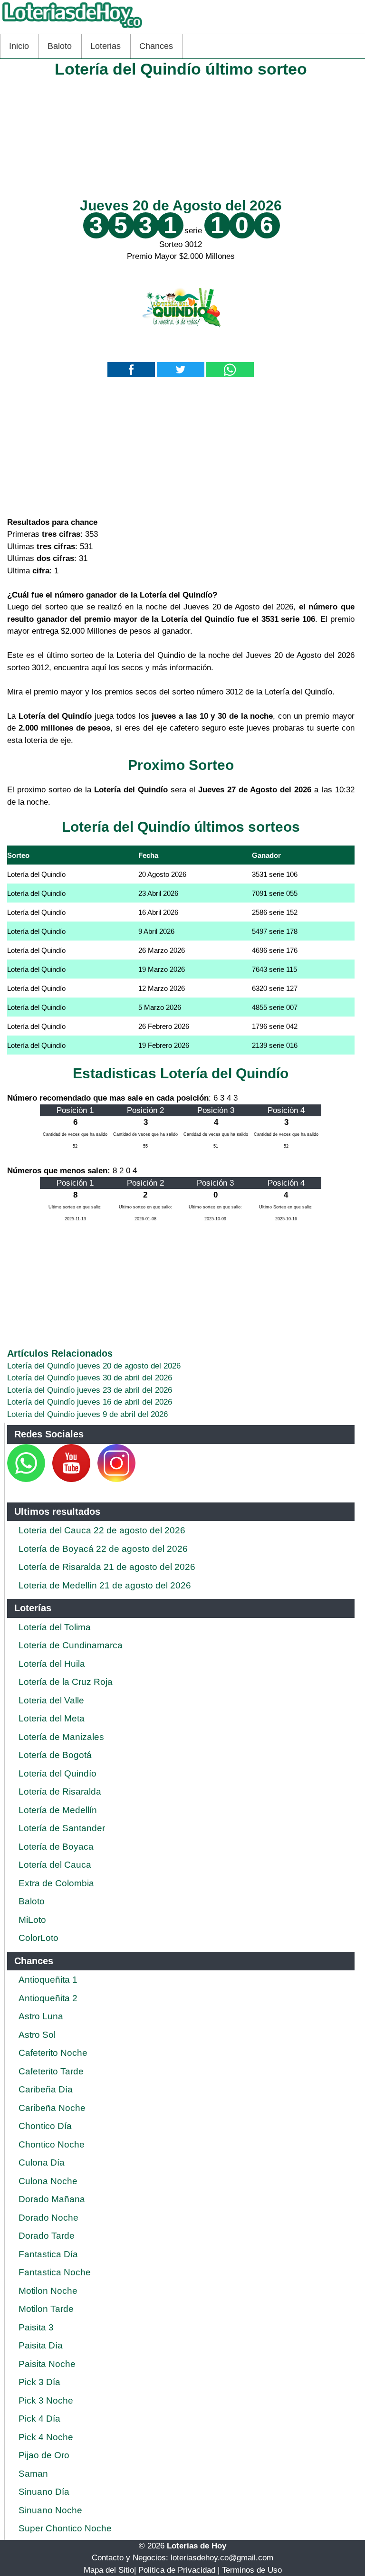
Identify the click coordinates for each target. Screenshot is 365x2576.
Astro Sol (37, 2035)
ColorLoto (38, 1938)
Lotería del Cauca (55, 1865)
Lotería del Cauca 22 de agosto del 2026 (102, 1530)
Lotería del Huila (52, 1664)
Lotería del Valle (51, 1700)
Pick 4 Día (39, 2419)
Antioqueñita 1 (48, 1980)
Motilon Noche (48, 2291)
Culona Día (42, 2163)
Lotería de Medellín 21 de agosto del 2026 (105, 1585)
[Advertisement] (181, 136)
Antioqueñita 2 (48, 1998)
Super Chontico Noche (65, 2528)
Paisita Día (41, 2345)
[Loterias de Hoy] (72, 28)
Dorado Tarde (47, 2236)
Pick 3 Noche (46, 2400)
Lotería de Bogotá (55, 1755)
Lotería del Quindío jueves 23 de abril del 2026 (90, 1390)
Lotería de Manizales (61, 1737)
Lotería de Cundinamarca (71, 1645)
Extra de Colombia (56, 1883)
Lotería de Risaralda (60, 1792)
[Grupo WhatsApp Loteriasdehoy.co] (26, 1479)
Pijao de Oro (44, 2455)
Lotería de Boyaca (56, 1847)
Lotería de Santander (62, 1828)
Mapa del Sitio (109, 2570)
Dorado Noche (48, 2218)
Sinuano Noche (50, 2510)
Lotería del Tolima (55, 1627)
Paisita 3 (36, 2327)
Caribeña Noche (52, 2108)
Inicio (19, 46)
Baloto (60, 46)
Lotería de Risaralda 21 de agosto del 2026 (107, 1567)
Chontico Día (45, 2126)
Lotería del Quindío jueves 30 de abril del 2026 (90, 1378)
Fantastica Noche (55, 2272)
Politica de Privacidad (177, 2570)
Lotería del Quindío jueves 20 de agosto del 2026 (94, 1366)
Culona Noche (48, 2181)
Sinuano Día (44, 2492)
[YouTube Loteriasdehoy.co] (72, 1479)
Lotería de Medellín (58, 1810)
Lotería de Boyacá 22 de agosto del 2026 (103, 1549)
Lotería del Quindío (58, 1773)
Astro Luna (41, 2016)
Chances (156, 46)
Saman (33, 2474)
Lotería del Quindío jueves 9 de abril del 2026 (87, 1414)
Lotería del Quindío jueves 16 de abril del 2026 (90, 1402)
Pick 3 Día (39, 2382)
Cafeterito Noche (53, 2053)
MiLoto (32, 1920)
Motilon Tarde (46, 2309)
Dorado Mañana (52, 2199)
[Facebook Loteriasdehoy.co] (46, 1479)
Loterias (106, 46)
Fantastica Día (48, 2254)
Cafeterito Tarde (51, 2071)
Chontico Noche (52, 2144)
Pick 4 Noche (46, 2437)
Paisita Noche (47, 2364)
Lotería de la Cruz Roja (66, 1682)
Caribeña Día (46, 2089)
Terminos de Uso (252, 2570)
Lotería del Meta (52, 1718)
